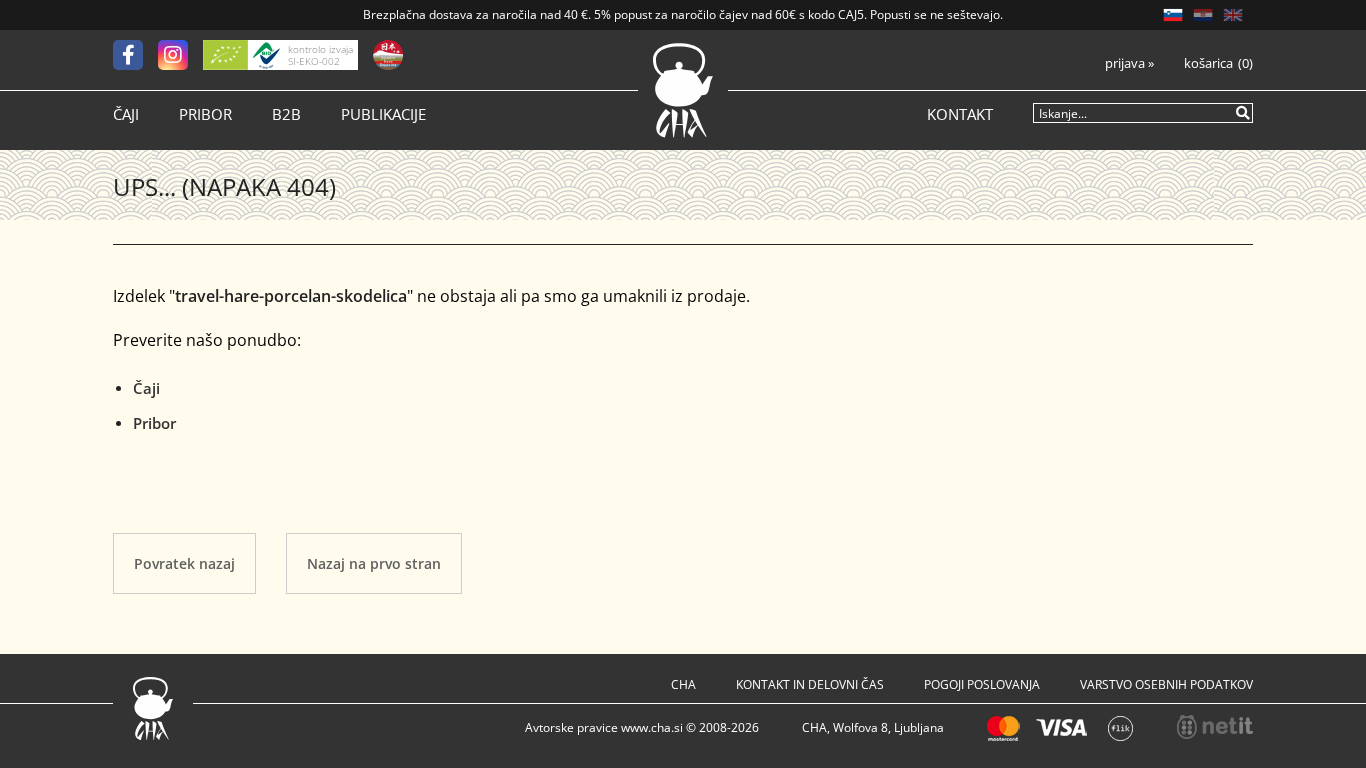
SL (1173, 15)
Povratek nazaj (184, 563)
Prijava (1129, 63)
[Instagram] (180, 55)
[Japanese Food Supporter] (388, 55)
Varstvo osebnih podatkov (1166, 684)
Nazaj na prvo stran (374, 563)
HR (1203, 15)
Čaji (126, 114)
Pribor (205, 114)
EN (1233, 15)
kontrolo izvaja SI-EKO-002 (320, 55)
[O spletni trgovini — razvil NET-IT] (1215, 727)
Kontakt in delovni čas (810, 684)
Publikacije (383, 114)
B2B (286, 114)
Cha (683, 684)
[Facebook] (135, 55)
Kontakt (960, 114)
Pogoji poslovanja (982, 684)
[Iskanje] (1244, 112)
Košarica (1208, 63)
